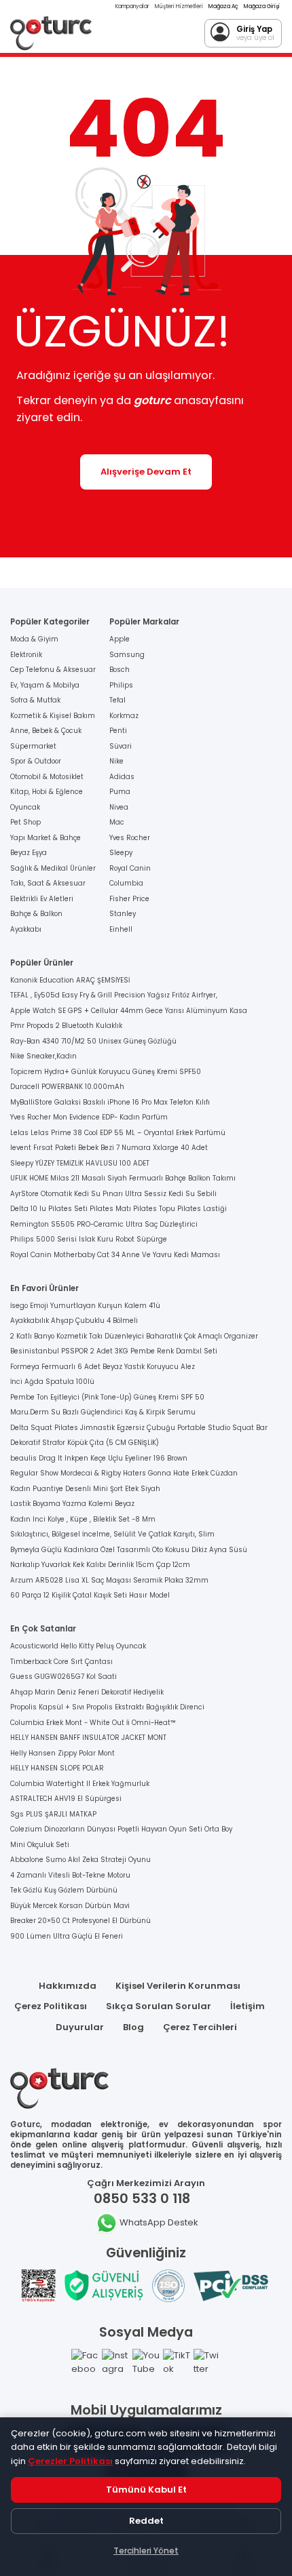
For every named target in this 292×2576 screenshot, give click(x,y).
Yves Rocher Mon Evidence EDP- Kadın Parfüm (89, 1117)
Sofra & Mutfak (35, 700)
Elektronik (26, 655)
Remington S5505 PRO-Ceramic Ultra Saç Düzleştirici (104, 1224)
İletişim (248, 2006)
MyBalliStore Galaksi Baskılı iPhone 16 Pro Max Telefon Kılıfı (110, 1102)
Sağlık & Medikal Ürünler (53, 868)
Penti (118, 731)
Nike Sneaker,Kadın (43, 1056)
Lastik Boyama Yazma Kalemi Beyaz (72, 1504)
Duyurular (80, 2027)
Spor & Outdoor (36, 761)
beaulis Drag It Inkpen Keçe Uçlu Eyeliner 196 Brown (99, 1458)
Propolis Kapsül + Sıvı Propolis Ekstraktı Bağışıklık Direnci (107, 1707)
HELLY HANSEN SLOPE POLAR (57, 1768)
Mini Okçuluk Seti (40, 1845)
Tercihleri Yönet (146, 2551)
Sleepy (121, 853)
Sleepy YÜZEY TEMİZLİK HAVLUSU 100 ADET (80, 1163)
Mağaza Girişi (262, 6)
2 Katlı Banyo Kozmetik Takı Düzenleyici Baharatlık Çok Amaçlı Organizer (134, 1336)
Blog (133, 2027)
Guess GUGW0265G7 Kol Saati (63, 1677)
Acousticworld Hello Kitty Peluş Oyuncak (78, 1646)
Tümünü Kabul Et (146, 2490)
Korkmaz (124, 716)
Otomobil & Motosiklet (47, 777)
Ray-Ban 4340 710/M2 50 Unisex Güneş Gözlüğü (93, 1041)
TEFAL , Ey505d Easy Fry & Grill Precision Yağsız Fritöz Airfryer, (114, 995)
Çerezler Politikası (70, 2461)
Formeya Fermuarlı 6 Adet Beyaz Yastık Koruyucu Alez (103, 1367)
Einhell (121, 929)
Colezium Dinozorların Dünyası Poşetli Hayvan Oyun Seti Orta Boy (121, 1829)
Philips (121, 685)
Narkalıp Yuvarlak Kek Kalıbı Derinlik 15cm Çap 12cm (100, 1565)
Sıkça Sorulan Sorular (159, 2006)
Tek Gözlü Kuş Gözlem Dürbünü (64, 1890)
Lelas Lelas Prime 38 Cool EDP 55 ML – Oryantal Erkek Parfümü (118, 1133)
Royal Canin (130, 868)
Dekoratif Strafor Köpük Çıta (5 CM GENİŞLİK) (85, 1443)
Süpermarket (33, 746)
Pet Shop (25, 822)
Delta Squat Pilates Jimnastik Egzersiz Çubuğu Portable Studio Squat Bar (139, 1428)
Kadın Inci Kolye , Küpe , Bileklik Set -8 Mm (83, 1519)
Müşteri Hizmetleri (179, 6)
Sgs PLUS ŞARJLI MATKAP (53, 1814)
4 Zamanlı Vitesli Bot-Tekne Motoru (70, 1875)
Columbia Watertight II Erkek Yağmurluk (80, 1784)
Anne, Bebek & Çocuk (46, 731)
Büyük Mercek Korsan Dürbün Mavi (70, 1906)
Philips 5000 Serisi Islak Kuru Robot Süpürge (89, 1239)
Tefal (117, 700)
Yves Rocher (130, 838)
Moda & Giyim (34, 639)
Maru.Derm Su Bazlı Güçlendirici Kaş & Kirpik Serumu (103, 1412)
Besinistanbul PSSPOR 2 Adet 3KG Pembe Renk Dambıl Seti (114, 1351)
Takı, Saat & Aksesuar (48, 883)
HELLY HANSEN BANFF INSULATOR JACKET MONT (88, 1738)
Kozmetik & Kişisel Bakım (53, 716)
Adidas (122, 777)
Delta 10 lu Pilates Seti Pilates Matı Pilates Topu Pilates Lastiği (118, 1209)
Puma (120, 792)
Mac (117, 822)
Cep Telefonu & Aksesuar (53, 670)
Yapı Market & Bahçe (45, 838)
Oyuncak (25, 807)
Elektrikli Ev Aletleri (42, 899)
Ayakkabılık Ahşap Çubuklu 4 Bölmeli (74, 1321)
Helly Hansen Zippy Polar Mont (62, 1753)
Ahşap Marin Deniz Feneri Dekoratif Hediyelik (87, 1692)
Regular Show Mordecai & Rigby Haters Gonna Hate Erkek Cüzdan (124, 1473)
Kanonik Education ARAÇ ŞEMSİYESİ (70, 980)
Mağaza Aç (223, 6)
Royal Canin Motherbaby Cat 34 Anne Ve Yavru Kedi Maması (115, 1255)
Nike (116, 761)
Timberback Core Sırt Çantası (61, 1662)
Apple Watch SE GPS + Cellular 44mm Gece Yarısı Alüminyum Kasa (129, 1011)
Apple (120, 639)
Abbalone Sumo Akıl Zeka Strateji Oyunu (80, 1860)
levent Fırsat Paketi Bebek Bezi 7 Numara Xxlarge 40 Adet (109, 1148)
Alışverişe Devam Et (146, 472)
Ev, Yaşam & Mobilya (45, 685)
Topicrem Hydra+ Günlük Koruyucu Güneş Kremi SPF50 (106, 1072)
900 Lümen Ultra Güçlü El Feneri (67, 1936)
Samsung (127, 655)
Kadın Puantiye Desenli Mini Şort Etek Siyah (85, 1489)
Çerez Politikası (51, 2006)
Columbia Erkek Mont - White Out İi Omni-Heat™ (93, 1723)
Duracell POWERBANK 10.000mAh (67, 1087)
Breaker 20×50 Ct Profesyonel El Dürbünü (80, 1921)
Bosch (120, 670)
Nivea (119, 807)
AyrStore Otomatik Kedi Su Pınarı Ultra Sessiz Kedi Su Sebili (113, 1194)
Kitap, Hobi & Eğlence (47, 792)
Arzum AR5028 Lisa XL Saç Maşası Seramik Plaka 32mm (109, 1580)
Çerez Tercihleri (200, 2027)
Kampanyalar (132, 6)
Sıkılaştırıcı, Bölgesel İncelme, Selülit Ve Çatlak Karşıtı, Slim (112, 1534)
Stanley (123, 914)
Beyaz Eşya (29, 853)
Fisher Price (129, 899)
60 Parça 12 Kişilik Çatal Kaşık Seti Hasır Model (90, 1595)
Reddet (146, 2521)
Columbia (126, 883)
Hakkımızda (68, 1986)
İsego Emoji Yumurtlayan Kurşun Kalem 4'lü (85, 1306)
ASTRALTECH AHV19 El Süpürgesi (66, 1799)
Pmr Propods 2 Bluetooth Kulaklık (66, 1026)
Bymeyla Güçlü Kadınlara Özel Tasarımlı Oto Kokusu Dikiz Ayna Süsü (129, 1550)
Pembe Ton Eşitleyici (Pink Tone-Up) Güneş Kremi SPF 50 (107, 1397)
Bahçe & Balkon (36, 914)
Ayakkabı (26, 929)
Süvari (121, 746)
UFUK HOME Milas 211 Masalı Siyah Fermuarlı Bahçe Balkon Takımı (123, 1178)
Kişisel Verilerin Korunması (178, 1986)
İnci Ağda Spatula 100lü (52, 1382)
